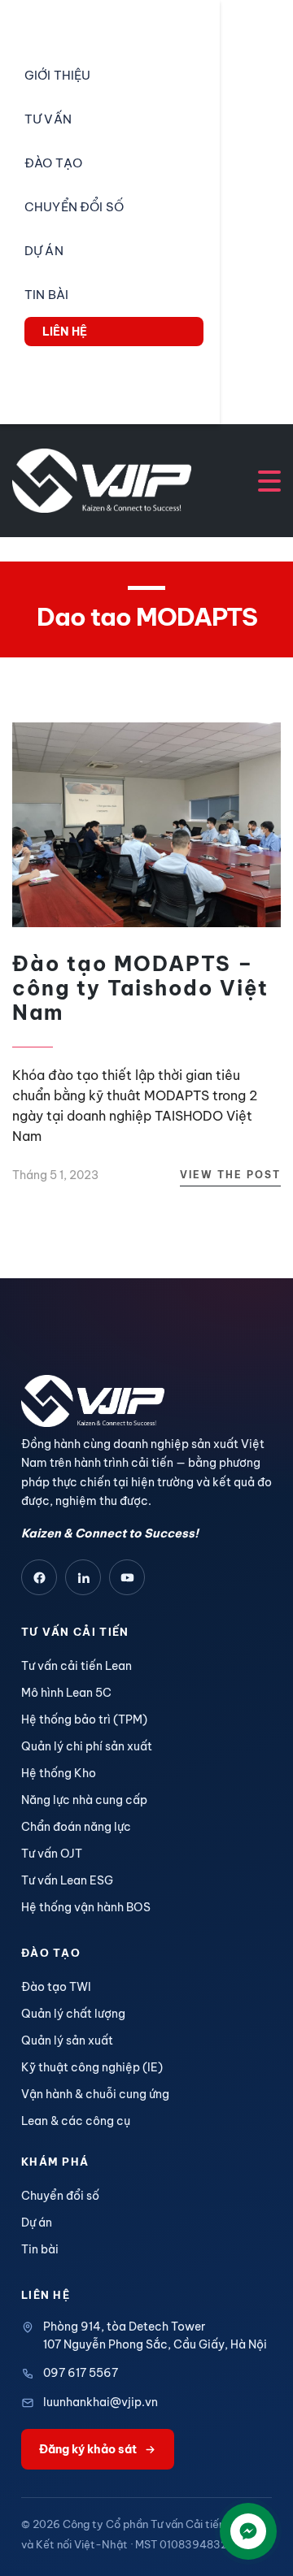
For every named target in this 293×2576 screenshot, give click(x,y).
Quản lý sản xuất (67, 2040)
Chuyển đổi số (60, 2196)
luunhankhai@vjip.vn (101, 2402)
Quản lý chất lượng (73, 2014)
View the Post (230, 1175)
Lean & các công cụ (76, 2121)
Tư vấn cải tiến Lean (77, 1666)
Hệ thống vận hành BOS (86, 1907)
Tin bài (40, 2249)
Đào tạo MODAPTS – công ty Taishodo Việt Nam (140, 988)
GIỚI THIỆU (57, 75)
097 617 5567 (81, 2373)
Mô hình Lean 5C (66, 1693)
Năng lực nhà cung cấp (84, 1800)
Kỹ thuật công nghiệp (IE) (92, 2067)
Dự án (37, 2223)
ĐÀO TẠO (53, 163)
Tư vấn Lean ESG (67, 1880)
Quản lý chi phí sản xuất (87, 1746)
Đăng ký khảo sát (88, 2449)
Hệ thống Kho (59, 1773)
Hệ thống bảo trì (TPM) (84, 1720)
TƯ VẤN (48, 119)
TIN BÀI (46, 295)
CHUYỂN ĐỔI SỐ (74, 207)
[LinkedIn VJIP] (83, 1577)
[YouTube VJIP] (127, 1577)
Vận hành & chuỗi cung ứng (95, 2094)
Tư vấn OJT (52, 1854)
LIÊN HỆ (65, 332)
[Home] (102, 479)
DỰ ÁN (44, 251)
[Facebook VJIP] (39, 1577)
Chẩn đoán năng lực (76, 1827)
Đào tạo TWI (56, 1987)
